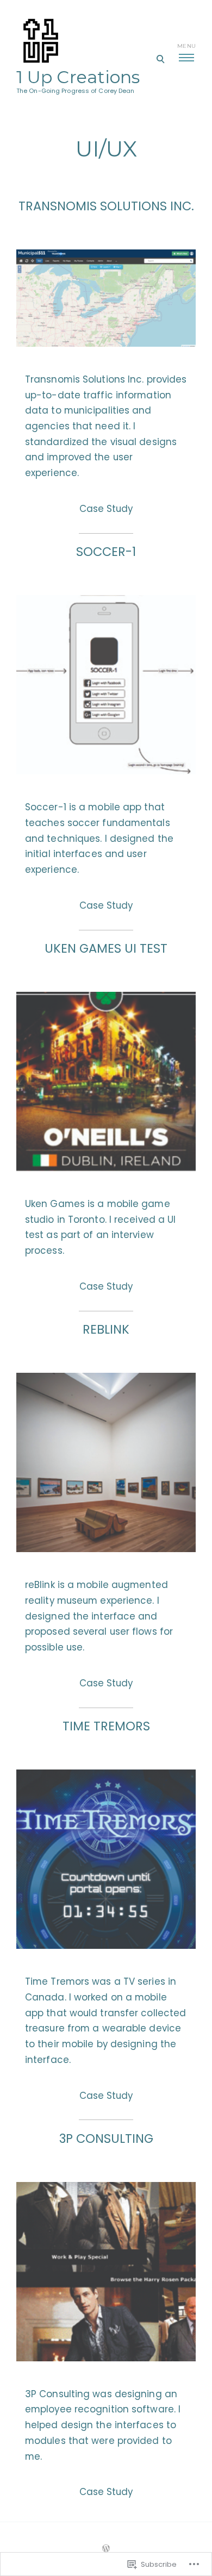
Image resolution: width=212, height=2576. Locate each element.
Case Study (106, 509)
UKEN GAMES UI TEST (106, 948)
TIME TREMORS (106, 1726)
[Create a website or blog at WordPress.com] (106, 2549)
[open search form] (160, 59)
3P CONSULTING (106, 2139)
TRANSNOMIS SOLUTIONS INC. (106, 206)
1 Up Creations (78, 77)
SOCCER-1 (106, 552)
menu (186, 46)
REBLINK (106, 1329)
